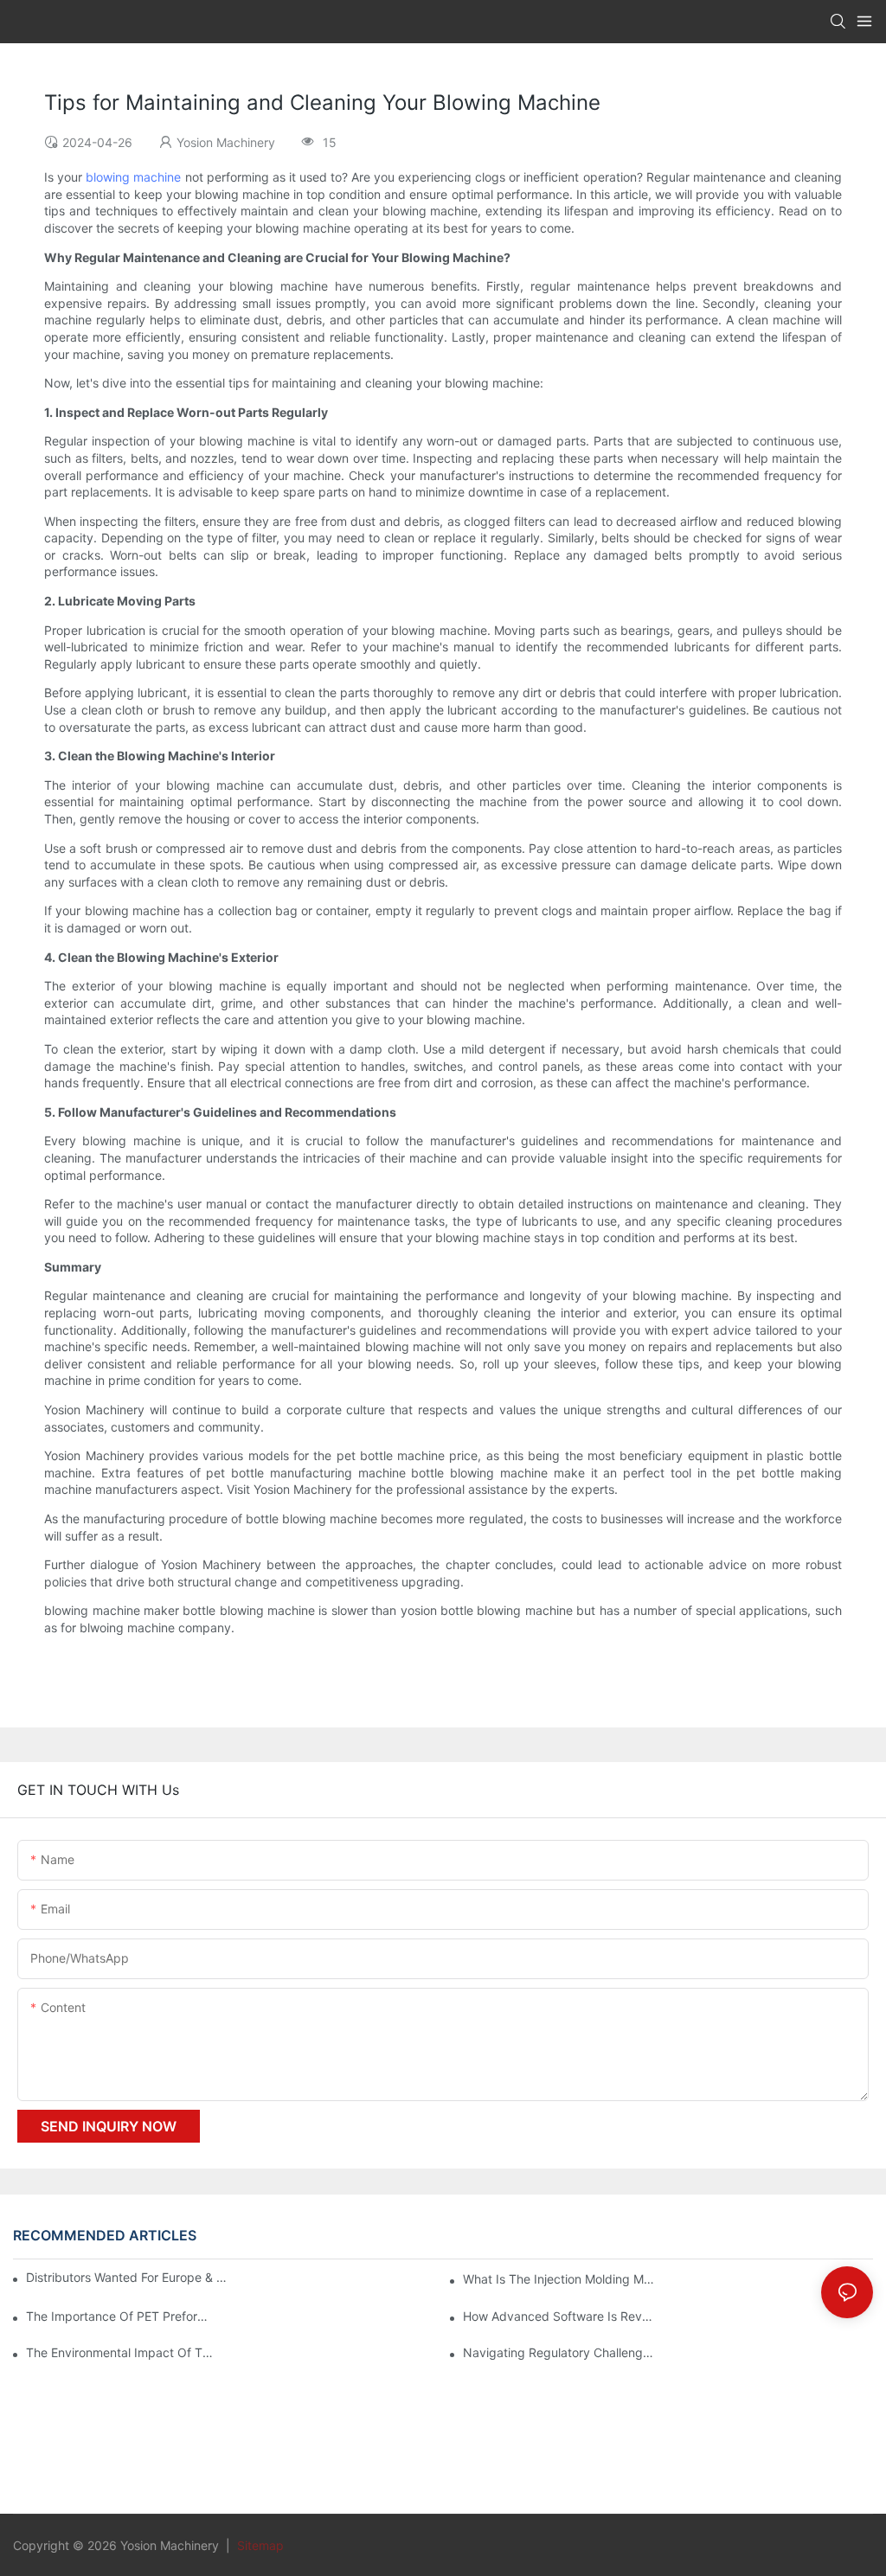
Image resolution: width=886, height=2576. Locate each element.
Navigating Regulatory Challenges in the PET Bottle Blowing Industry (559, 2352)
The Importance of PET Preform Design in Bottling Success (122, 2316)
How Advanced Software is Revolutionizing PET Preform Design (559, 2316)
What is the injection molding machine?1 (559, 2279)
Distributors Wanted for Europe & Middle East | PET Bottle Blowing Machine (129, 2277)
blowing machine (133, 177)
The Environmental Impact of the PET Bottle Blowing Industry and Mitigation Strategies (122, 2352)
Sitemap (259, 2545)
